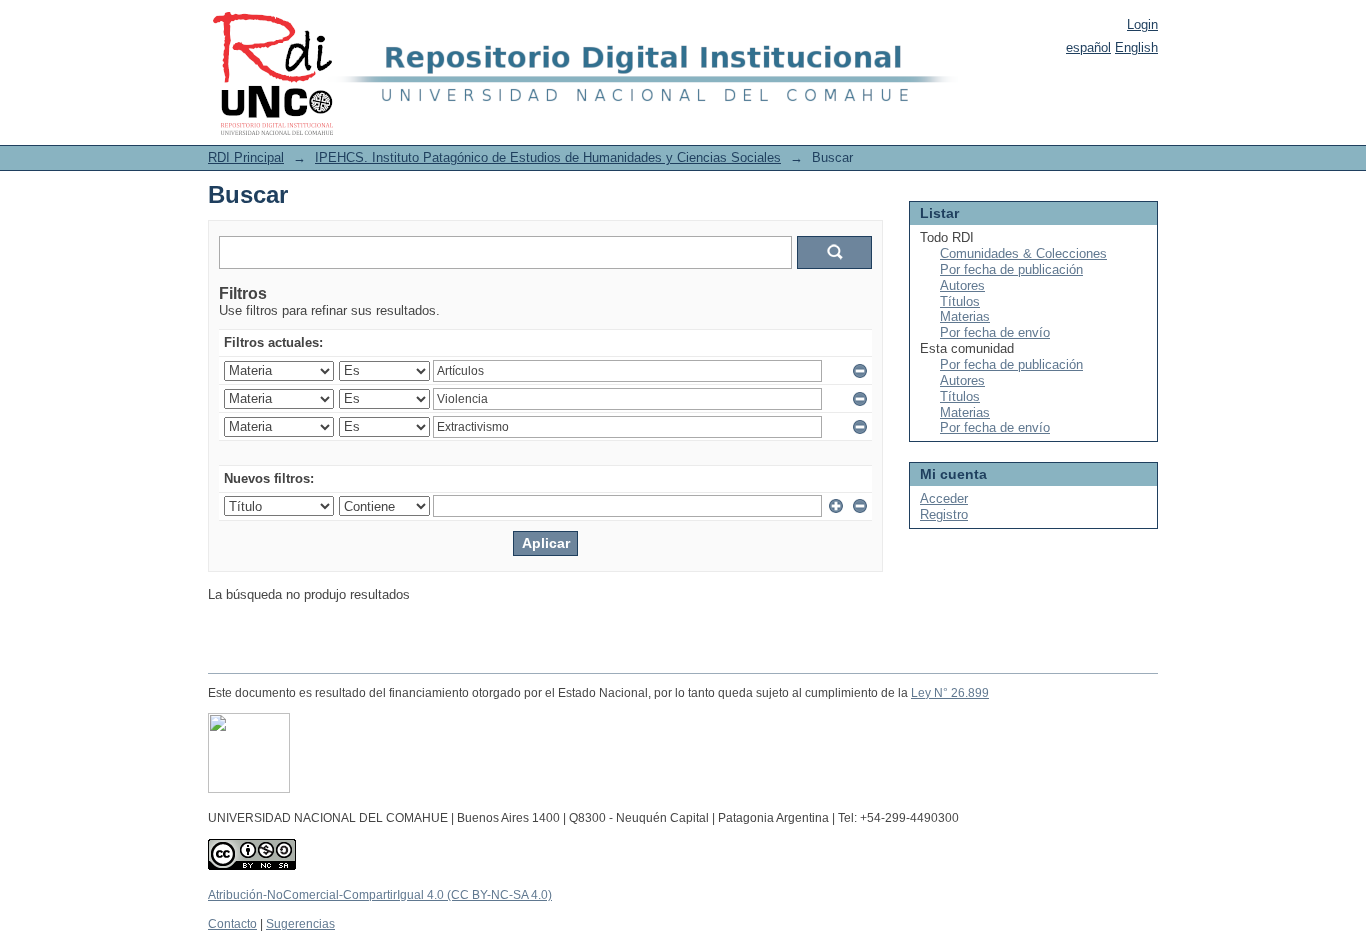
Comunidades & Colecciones (1023, 253)
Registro (944, 514)
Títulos (960, 301)
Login (1142, 24)
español (1088, 47)
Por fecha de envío (995, 332)
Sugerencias (300, 924)
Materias (965, 316)
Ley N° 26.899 (950, 693)
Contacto (232, 924)
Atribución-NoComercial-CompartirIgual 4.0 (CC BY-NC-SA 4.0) (380, 895)
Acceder (944, 498)
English (1136, 47)
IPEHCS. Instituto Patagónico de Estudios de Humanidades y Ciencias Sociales (548, 157)
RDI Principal (246, 157)
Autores (962, 285)
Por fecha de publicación (1011, 269)
